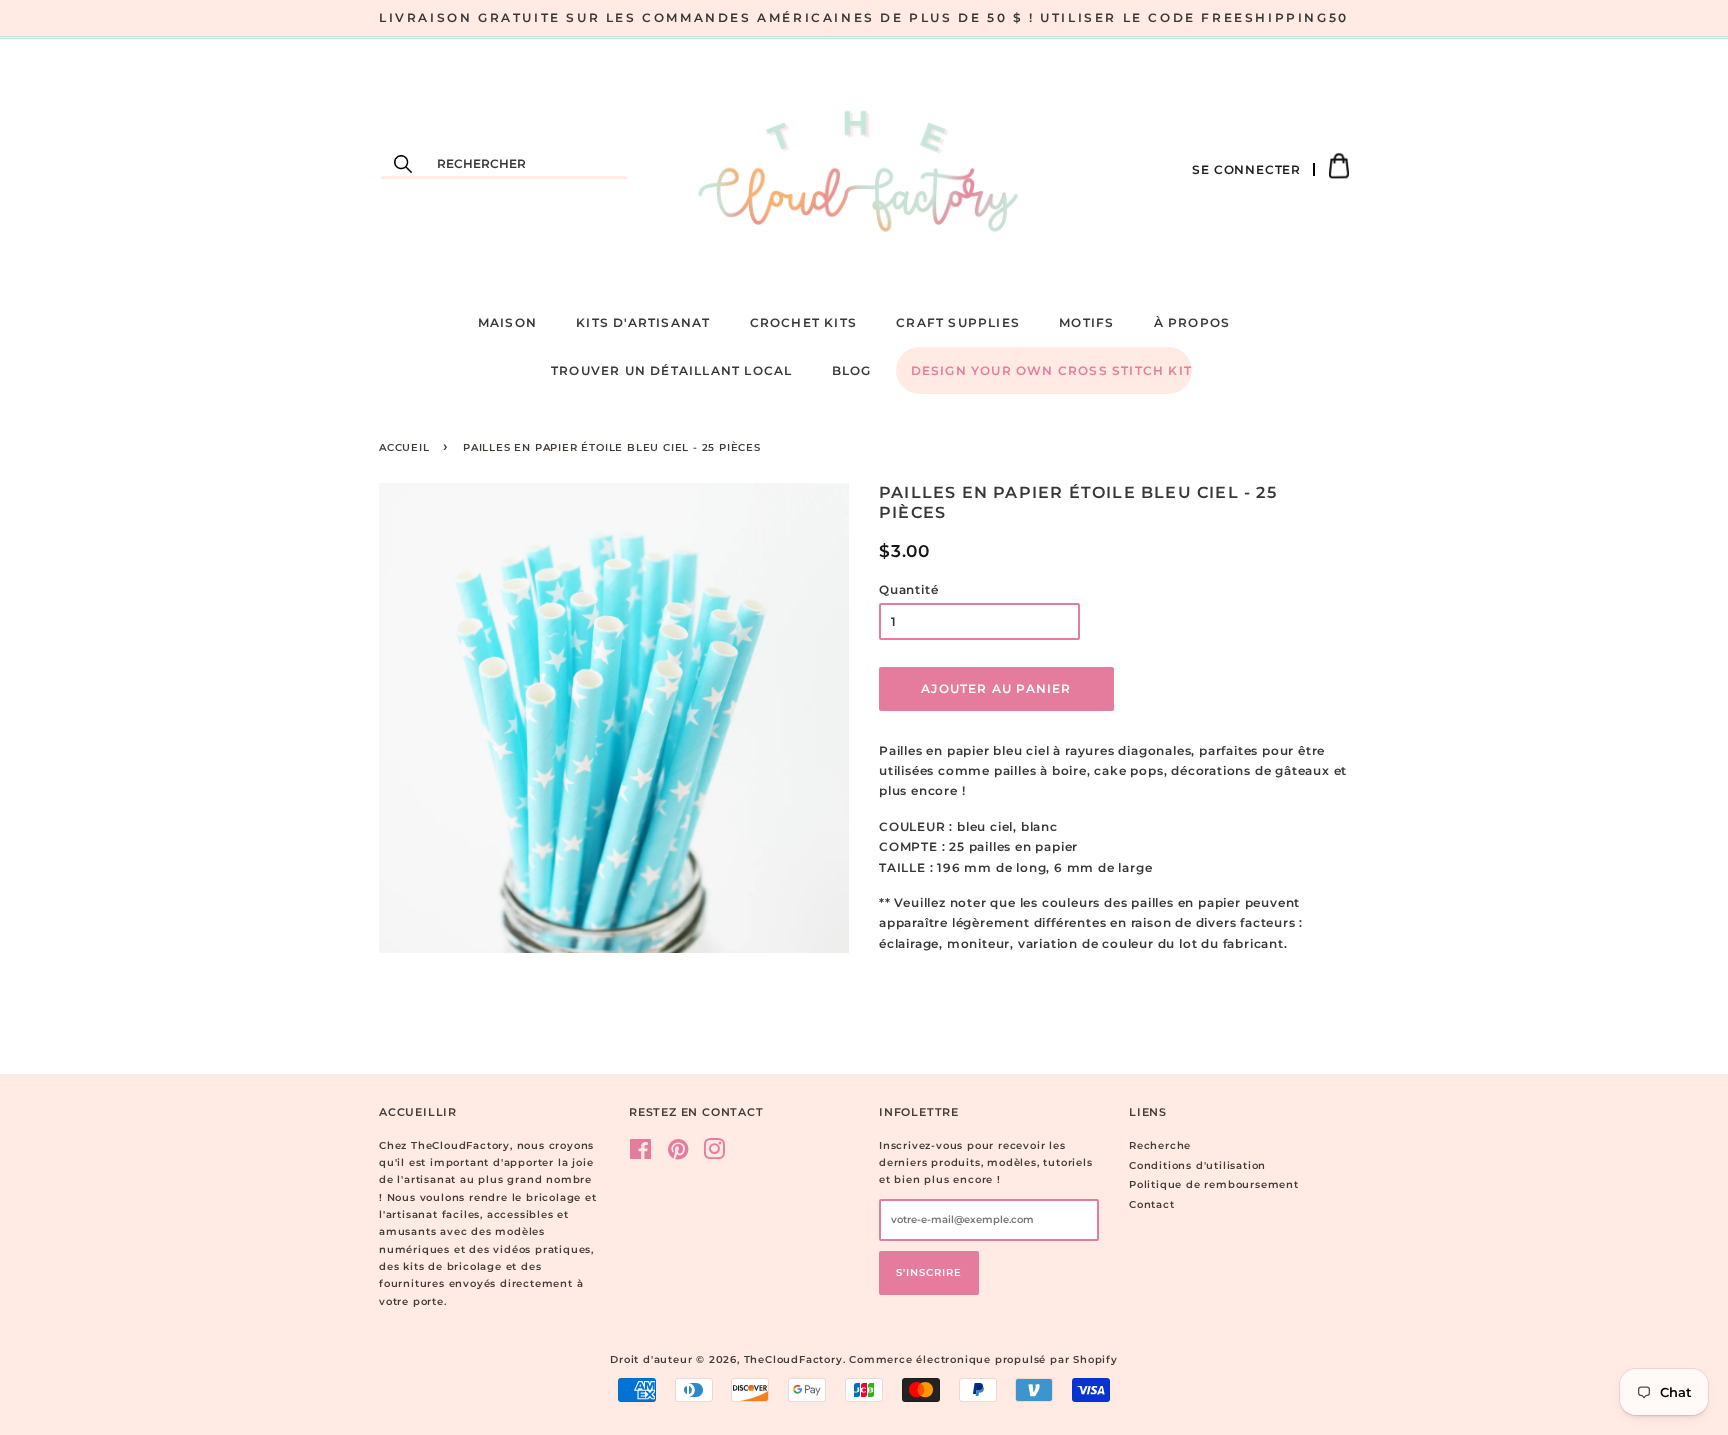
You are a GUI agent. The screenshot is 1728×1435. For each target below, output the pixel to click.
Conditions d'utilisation (1197, 1165)
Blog (852, 370)
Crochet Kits (803, 322)
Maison (507, 322)
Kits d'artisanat (643, 322)
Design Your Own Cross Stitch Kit (1051, 370)
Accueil (404, 447)
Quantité (908, 589)
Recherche (1160, 1145)
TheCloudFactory (793, 1359)
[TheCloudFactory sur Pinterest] (678, 1154)
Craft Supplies (958, 322)
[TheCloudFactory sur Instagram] (714, 1154)
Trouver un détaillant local (671, 370)
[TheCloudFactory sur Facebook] (641, 1154)
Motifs (1086, 322)
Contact (1152, 1204)
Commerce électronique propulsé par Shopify (983, 1359)
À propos (1192, 322)
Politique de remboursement (1214, 1184)
